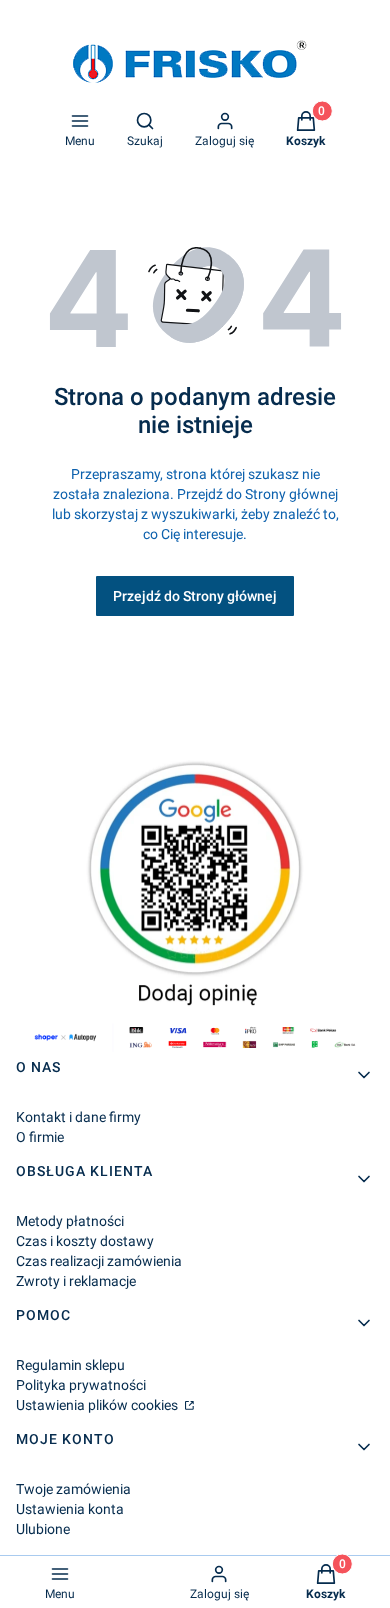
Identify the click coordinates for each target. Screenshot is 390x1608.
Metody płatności (70, 1221)
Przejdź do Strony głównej (195, 596)
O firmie (40, 1137)
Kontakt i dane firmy (78, 1117)
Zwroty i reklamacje (76, 1281)
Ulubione (43, 1529)
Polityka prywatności (81, 1385)
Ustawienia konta (70, 1509)
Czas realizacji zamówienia (99, 1261)
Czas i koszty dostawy (85, 1241)
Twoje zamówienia (73, 1489)
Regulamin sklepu (70, 1365)
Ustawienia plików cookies (98, 1405)
